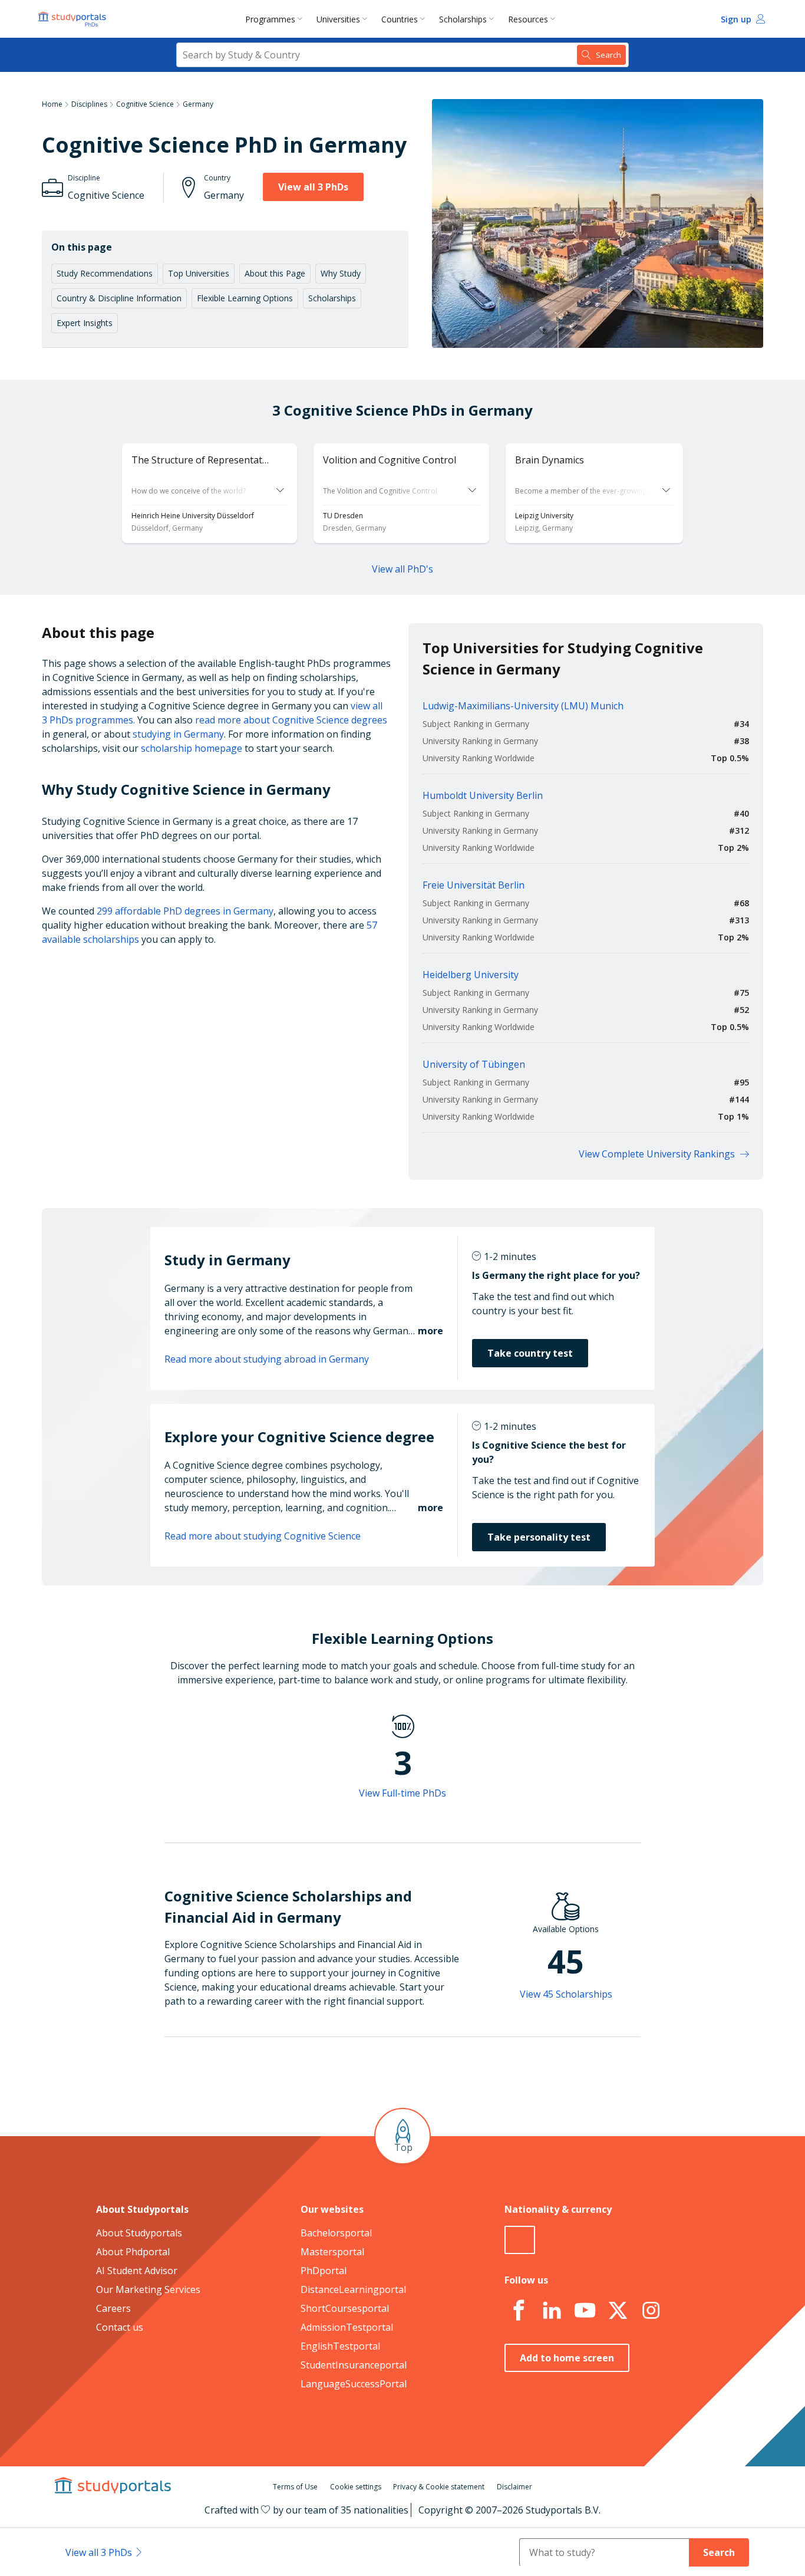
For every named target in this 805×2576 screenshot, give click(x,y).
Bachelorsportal (336, 2233)
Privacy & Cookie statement (439, 2487)
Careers (113, 2308)
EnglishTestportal (340, 2346)
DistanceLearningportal (353, 2289)
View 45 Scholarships (566, 1994)
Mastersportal (332, 2252)
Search (719, 2552)
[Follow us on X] (618, 2311)
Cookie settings (356, 2487)
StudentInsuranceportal (354, 2365)
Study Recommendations (105, 273)
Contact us (120, 2327)
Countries (400, 19)
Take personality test (539, 1537)
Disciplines (89, 104)
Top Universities (199, 273)
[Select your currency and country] (520, 2240)
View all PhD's (402, 569)
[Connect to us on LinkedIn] (552, 2311)
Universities (338, 19)
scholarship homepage (192, 748)
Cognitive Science (145, 104)
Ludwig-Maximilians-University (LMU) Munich (523, 706)
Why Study (341, 273)
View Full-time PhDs (402, 1793)
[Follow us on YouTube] (585, 2311)
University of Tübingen (474, 1064)
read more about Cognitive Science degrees (291, 720)
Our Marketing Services (148, 2289)
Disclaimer (514, 2487)
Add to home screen (567, 2358)
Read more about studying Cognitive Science (263, 1536)
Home (52, 104)
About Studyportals (139, 2233)
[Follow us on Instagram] (651, 2311)
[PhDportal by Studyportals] (75, 19)
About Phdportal (133, 2252)
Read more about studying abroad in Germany (267, 1359)
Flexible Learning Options (245, 298)
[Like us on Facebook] (519, 2311)
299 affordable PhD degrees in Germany (185, 911)
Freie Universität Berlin (474, 885)
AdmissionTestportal (347, 2327)
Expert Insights (85, 323)
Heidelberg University (471, 975)
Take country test (530, 1353)
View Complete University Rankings (657, 1154)
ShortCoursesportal (345, 2308)
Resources (528, 19)
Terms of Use (295, 2487)
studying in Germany (178, 734)
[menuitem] (276, 19)
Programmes (270, 19)
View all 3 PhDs (313, 187)
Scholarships (463, 19)
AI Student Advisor (137, 2271)
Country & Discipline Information (119, 298)
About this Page (275, 273)
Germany (198, 104)
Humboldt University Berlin (483, 795)
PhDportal (324, 2271)
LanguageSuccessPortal (354, 2384)
